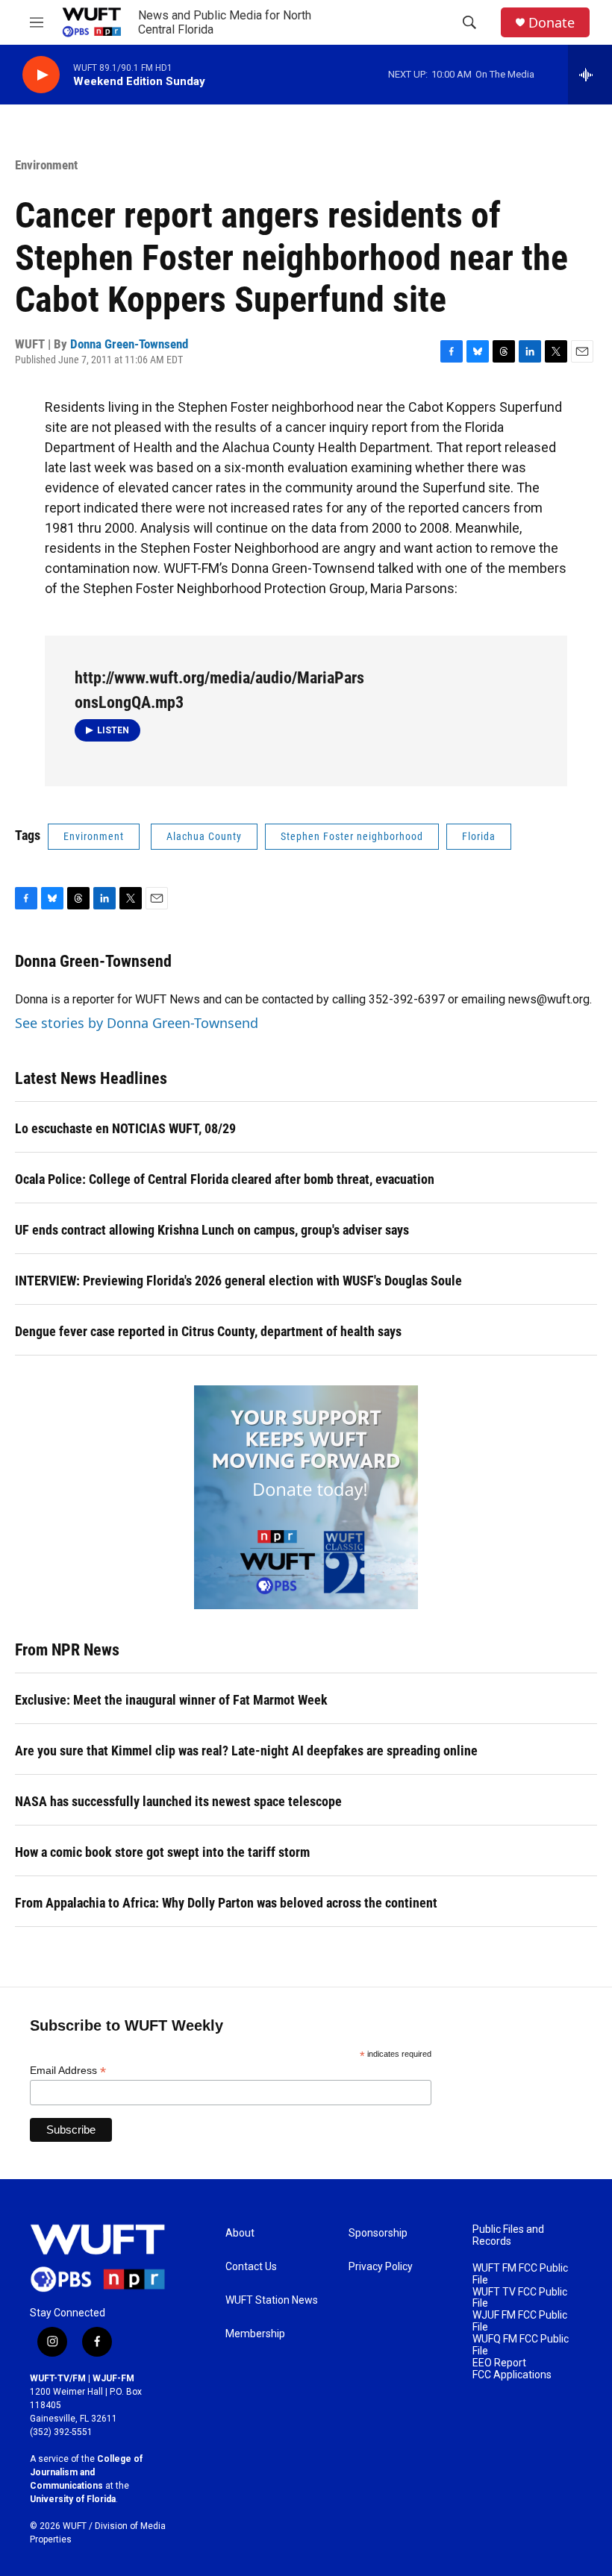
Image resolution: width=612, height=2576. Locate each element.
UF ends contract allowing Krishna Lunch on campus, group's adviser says (212, 1230)
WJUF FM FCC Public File (520, 2321)
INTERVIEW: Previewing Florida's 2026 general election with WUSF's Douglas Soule (238, 1281)
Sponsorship (378, 2233)
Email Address (68, 2071)
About (240, 2233)
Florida (479, 836)
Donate (552, 23)
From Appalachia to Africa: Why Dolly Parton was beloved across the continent (226, 1903)
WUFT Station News (272, 2300)
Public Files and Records (508, 2235)
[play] (41, 75)
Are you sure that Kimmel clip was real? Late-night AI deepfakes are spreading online (246, 1751)
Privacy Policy (381, 2267)
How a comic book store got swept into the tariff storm (162, 1852)
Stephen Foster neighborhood (352, 836)
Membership (255, 2334)
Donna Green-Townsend (129, 344)
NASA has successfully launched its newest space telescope (178, 1801)
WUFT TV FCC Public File (520, 2298)
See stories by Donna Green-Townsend (137, 1023)
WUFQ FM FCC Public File (521, 2345)
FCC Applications (512, 2375)
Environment (46, 165)
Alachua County (204, 836)
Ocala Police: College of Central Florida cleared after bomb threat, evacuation (225, 1179)
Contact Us (251, 2267)
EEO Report (499, 2363)
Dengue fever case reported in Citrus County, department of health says (208, 1331)
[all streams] (590, 75)
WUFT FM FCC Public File (520, 2274)
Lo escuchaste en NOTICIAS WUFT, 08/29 (125, 1128)
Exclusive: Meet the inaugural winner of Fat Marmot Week (171, 1700)
